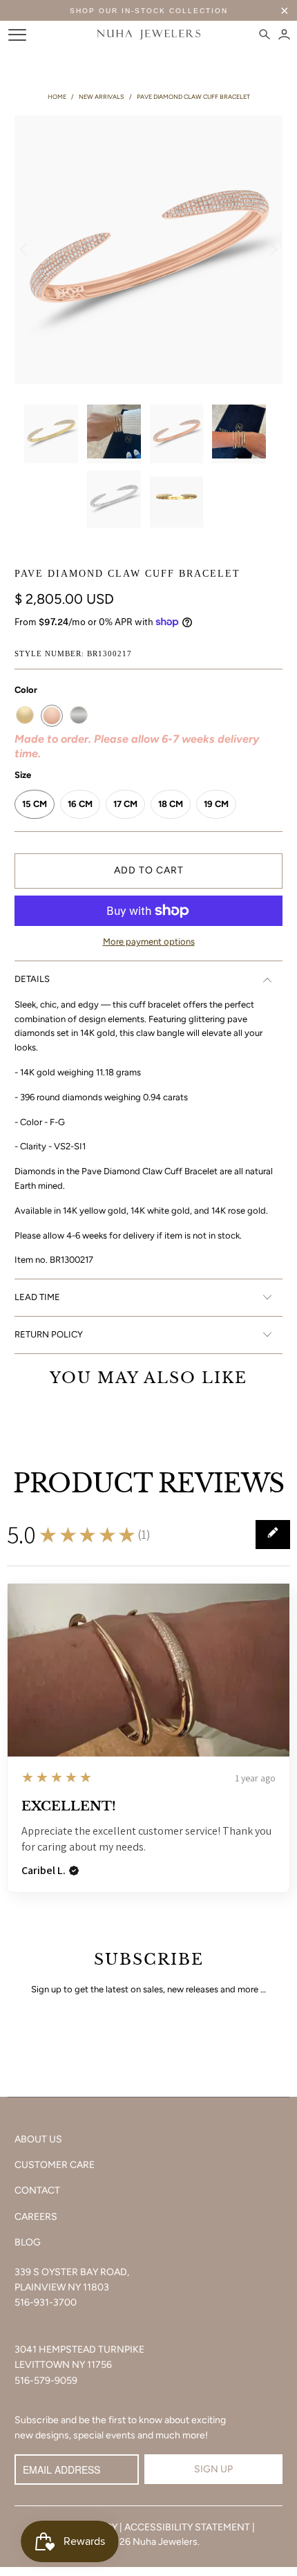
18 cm (171, 804)
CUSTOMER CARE (55, 2165)
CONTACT (37, 2190)
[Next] (272, 250)
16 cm (80, 804)
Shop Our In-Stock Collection (149, 11)
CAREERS (36, 2217)
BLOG (28, 2242)
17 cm (125, 804)
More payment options (149, 942)
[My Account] (284, 35)
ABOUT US (38, 2139)
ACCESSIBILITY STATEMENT (187, 2527)
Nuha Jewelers (165, 2542)
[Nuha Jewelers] (149, 35)
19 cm (216, 804)
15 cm (35, 804)
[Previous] (25, 250)
